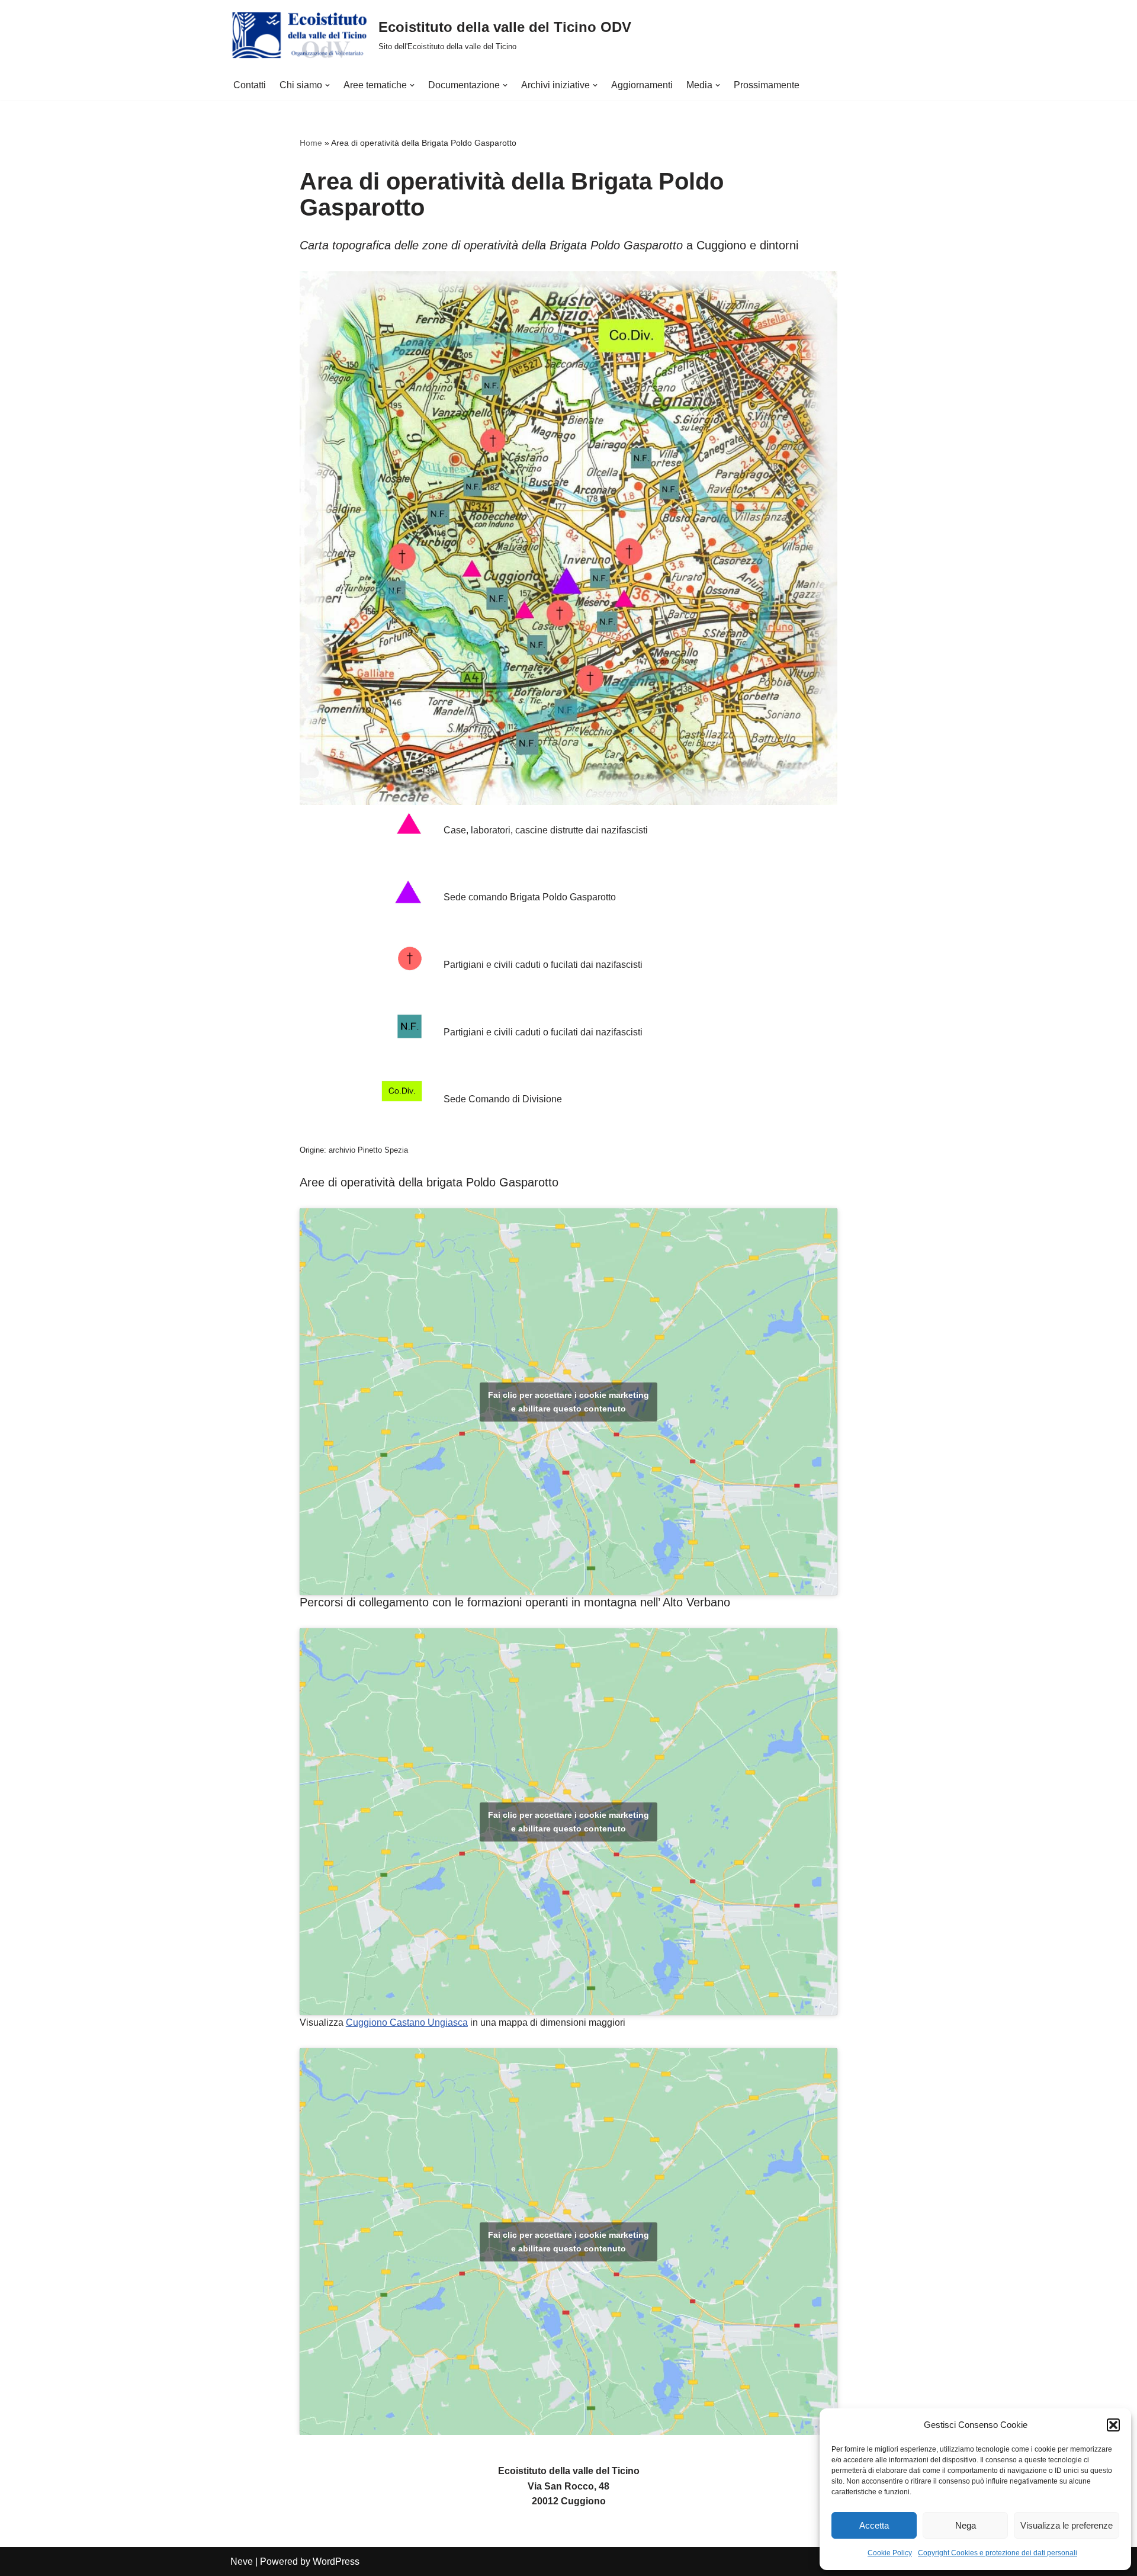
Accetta (874, 2525)
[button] (1113, 2425)
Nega (966, 2525)
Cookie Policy (890, 2553)
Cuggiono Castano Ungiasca (407, 2022)
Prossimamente (767, 85)
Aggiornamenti (642, 85)
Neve (242, 2561)
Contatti (250, 85)
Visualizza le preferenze (1067, 2525)
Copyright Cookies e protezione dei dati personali (998, 2553)
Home (311, 143)
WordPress (336, 2561)
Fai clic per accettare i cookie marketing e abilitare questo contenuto (568, 1402)
